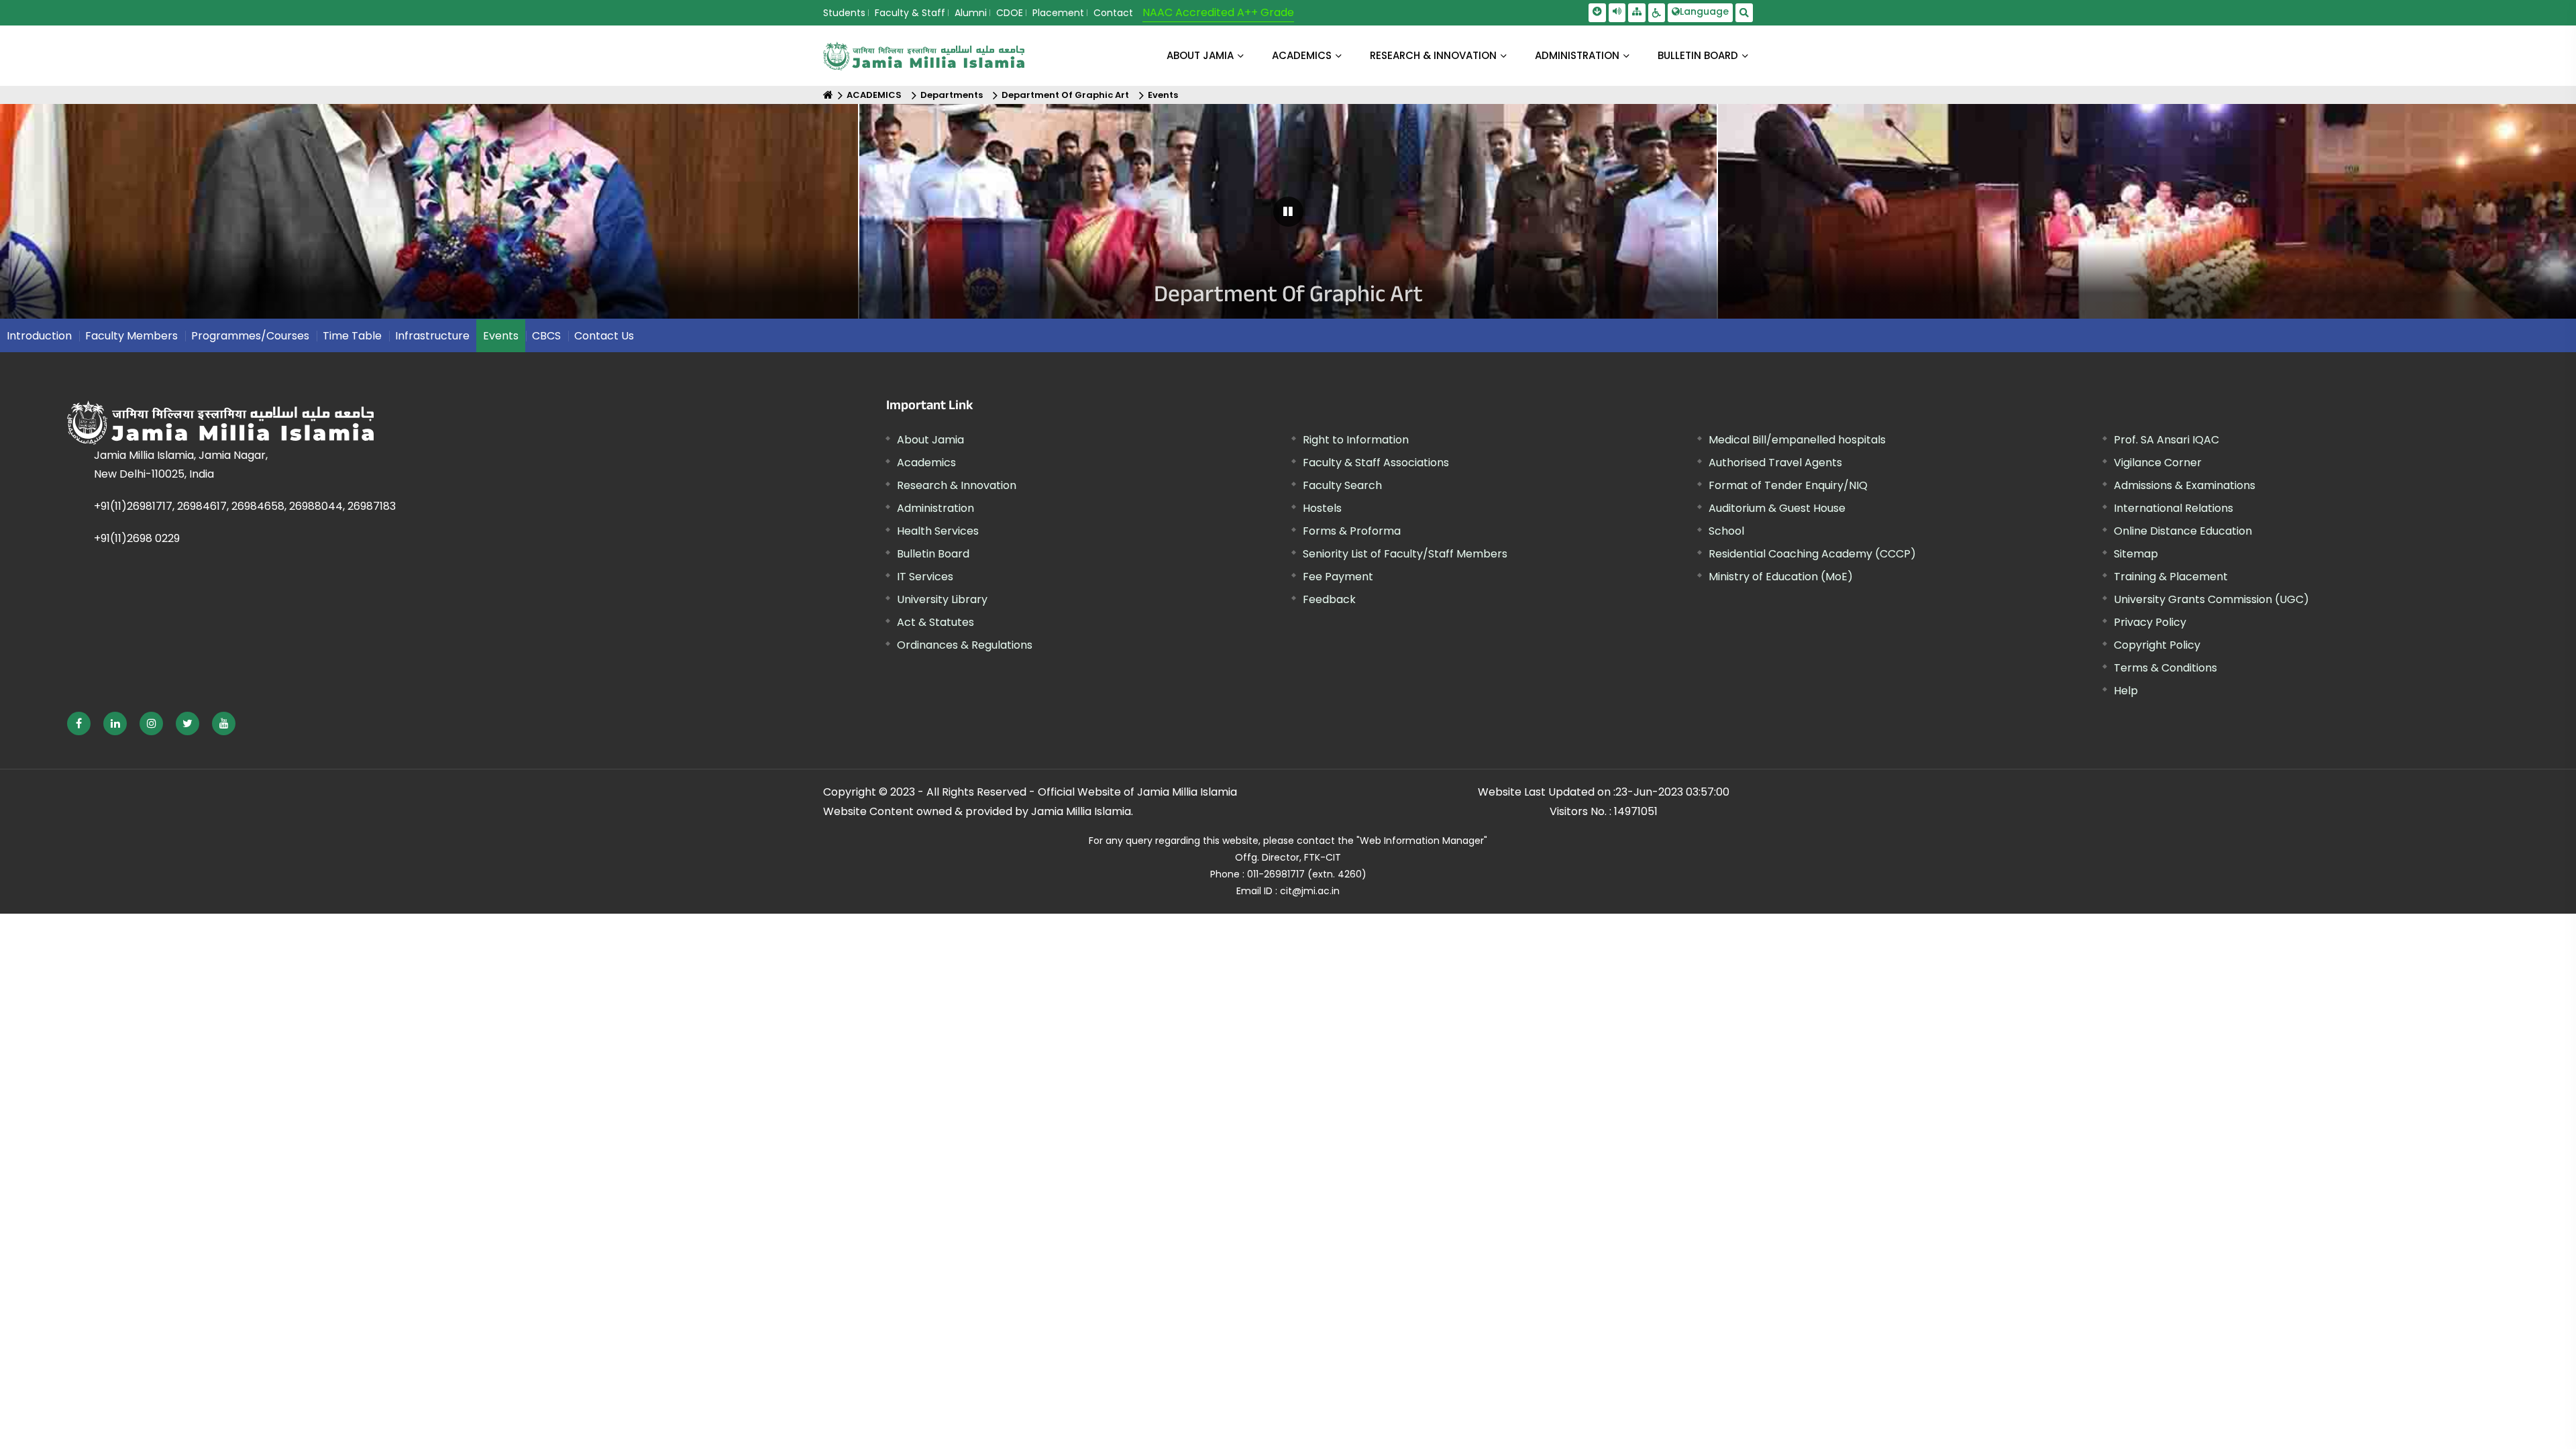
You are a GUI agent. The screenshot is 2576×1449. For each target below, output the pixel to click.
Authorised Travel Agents (1775, 463)
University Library (942, 599)
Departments (952, 95)
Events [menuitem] (501, 336)
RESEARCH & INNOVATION (1433, 55)
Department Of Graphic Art (1065, 95)
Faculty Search (1342, 485)
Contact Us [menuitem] (604, 336)
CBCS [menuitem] (546, 336)
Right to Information (1356, 440)
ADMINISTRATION (1577, 55)
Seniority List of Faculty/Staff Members (1405, 554)
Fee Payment (1338, 577)
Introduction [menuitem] (39, 336)
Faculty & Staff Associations (1376, 463)
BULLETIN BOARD (1698, 55)
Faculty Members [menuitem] (131, 336)
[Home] (828, 95)
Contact (1113, 13)
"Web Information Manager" (1422, 841)
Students (844, 13)
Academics (926, 463)
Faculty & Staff (910, 13)
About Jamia (1200, 55)
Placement (1058, 13)
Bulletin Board (933, 554)
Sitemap (2136, 554)
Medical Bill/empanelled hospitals (1797, 440)
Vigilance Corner (2158, 463)
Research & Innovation (957, 485)
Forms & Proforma (1352, 531)
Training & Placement (2171, 577)
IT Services (925, 577)
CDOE (1010, 13)
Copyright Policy (2157, 645)
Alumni (971, 13)
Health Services (938, 531)
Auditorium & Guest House (1777, 508)
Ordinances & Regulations (965, 645)
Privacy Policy (2150, 622)
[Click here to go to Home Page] (924, 56)
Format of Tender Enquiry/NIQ (1788, 485)
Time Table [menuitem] (352, 336)
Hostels (1322, 508)
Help (2126, 691)
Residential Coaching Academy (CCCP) (1812, 554)
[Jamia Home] (368, 423)
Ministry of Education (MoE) (1781, 577)
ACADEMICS (1302, 55)
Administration (935, 508)
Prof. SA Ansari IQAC (2166, 440)
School (1726, 531)
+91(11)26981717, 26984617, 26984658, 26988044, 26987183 (245, 506)
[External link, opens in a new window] (79, 723)
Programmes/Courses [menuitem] (250, 336)
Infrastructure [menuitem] (432, 336)
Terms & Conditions (2165, 668)
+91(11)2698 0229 (137, 538)
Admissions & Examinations (2185, 485)
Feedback (1329, 599)
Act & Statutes (935, 622)
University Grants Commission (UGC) (2211, 599)
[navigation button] (117, 218)
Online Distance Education (2183, 531)
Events (1163, 95)
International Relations (2173, 508)
